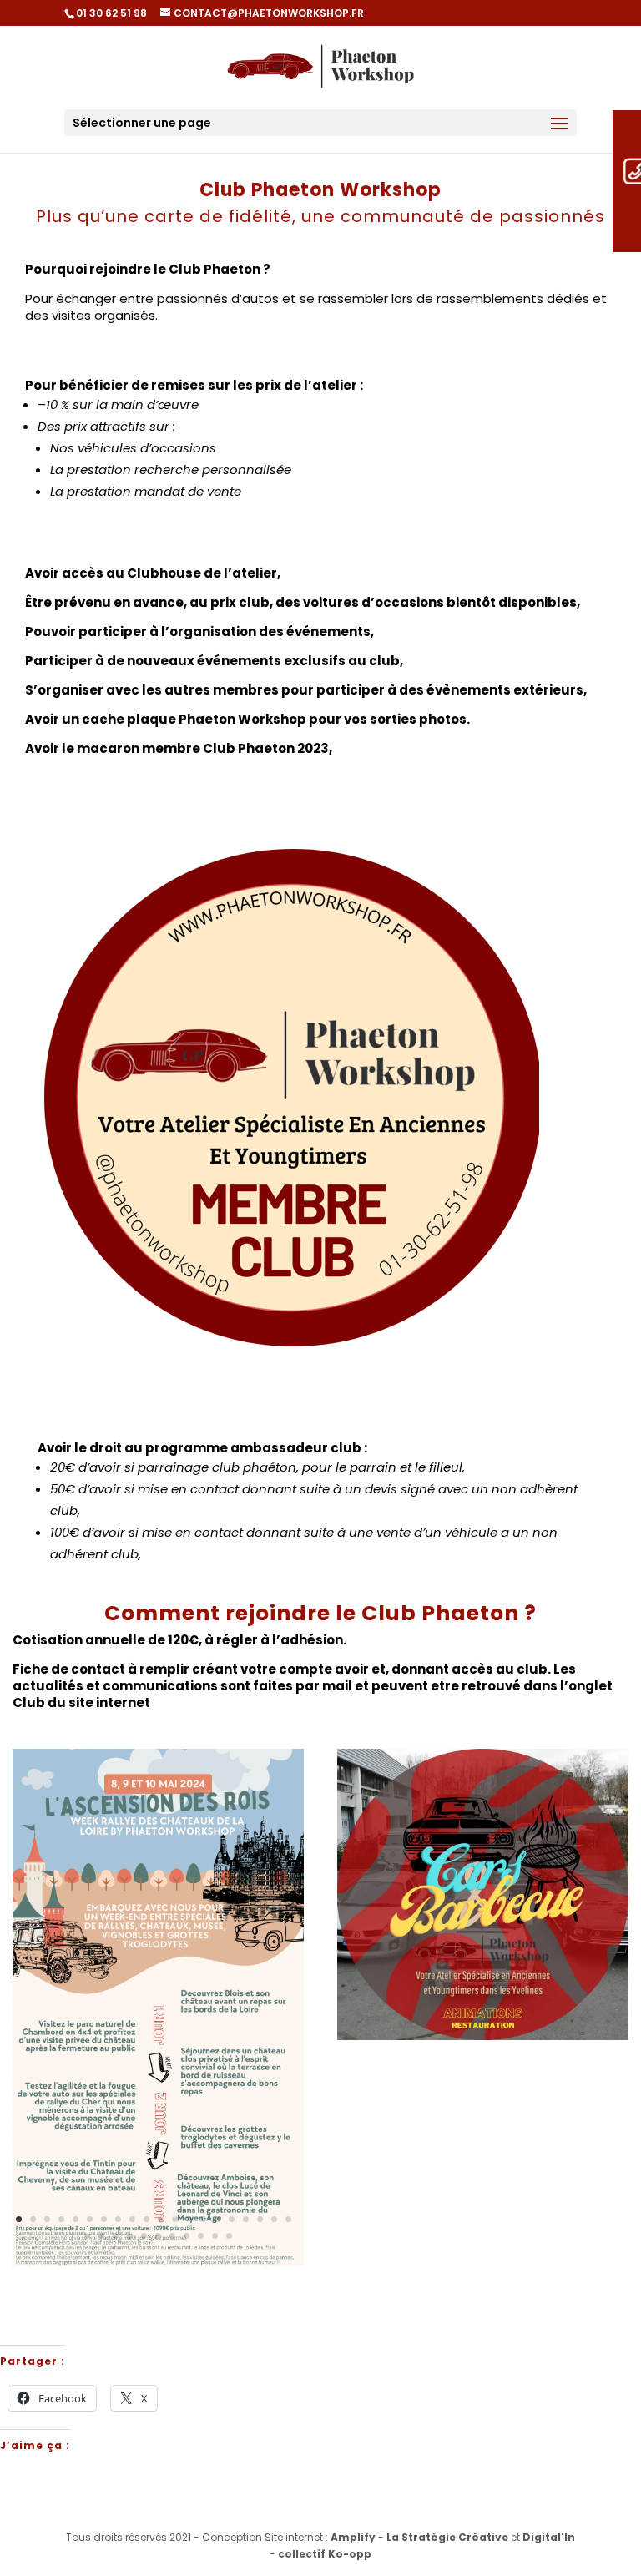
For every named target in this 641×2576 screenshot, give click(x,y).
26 (158, 2236)
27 (172, 2236)
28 (187, 2236)
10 (146, 2219)
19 (274, 2219)
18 (260, 2219)
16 (232, 2219)
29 (201, 2236)
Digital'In (549, 2537)
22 (101, 2236)
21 (87, 2236)
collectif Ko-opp (325, 2554)
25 (144, 2236)
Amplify (353, 2537)
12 (175, 2219)
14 (203, 2219)
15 (217, 2219)
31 (229, 2236)
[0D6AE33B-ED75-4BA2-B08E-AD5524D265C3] (158, 2263)
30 (215, 2236)
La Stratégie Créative (447, 2537)
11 (161, 2219)
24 (130, 2236)
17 (246, 2219)
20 (288, 2219)
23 (116, 2236)
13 (189, 2219)
